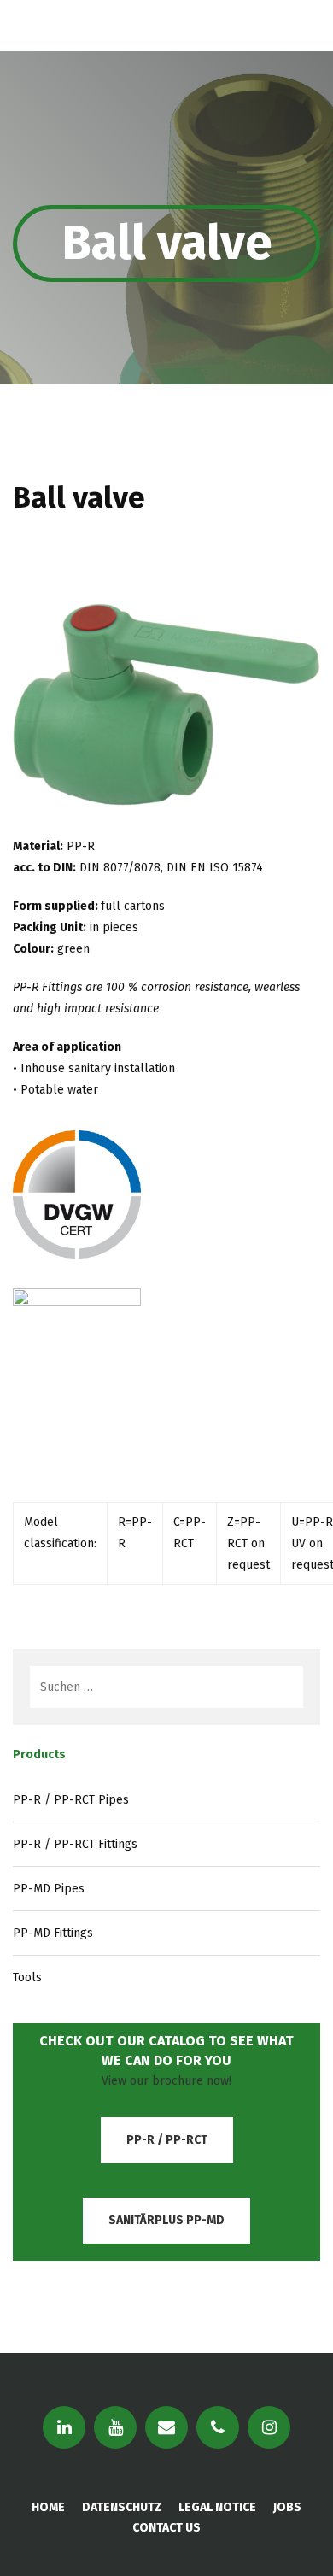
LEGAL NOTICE (217, 2507)
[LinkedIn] (64, 2427)
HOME (48, 2507)
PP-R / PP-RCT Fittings (75, 1844)
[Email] (166, 2427)
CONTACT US (166, 2528)
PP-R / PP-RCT (167, 2140)
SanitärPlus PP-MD (166, 2220)
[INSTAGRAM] (269, 2427)
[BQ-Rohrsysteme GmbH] (102, 26)
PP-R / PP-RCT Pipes (71, 1800)
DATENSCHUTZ (122, 2507)
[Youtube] (115, 2427)
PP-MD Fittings (53, 1933)
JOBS (287, 2507)
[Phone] (218, 2427)
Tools (27, 1977)
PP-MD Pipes (49, 1889)
